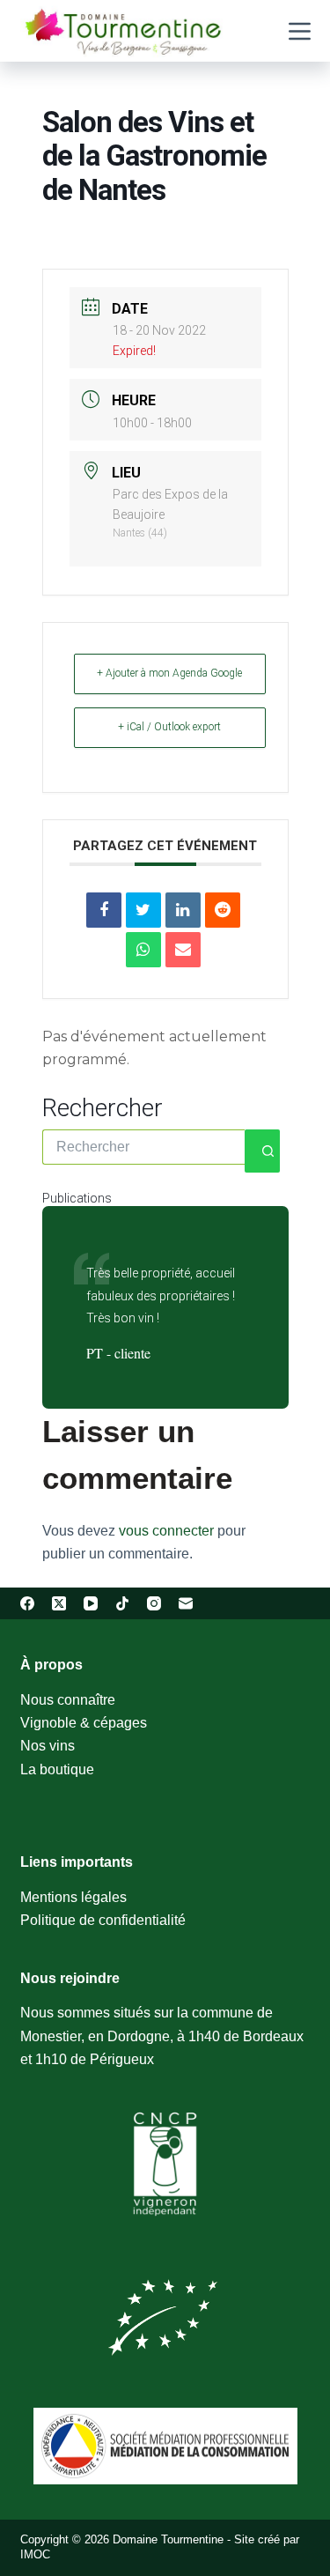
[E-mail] (186, 1603)
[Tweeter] (143, 910)
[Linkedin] (183, 910)
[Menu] (300, 31)
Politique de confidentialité (103, 1920)
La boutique (57, 1769)
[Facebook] (27, 1603)
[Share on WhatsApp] (143, 950)
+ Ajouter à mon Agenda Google (169, 673)
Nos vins (48, 1746)
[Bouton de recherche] (262, 1151)
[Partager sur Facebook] (104, 910)
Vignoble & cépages (84, 1723)
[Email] (183, 950)
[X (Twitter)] (59, 1603)
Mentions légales (73, 1897)
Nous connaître (68, 1700)
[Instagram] (154, 1603)
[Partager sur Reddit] (223, 910)
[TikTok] (122, 1603)
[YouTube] (91, 1603)
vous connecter (166, 1531)
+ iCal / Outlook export (169, 727)
